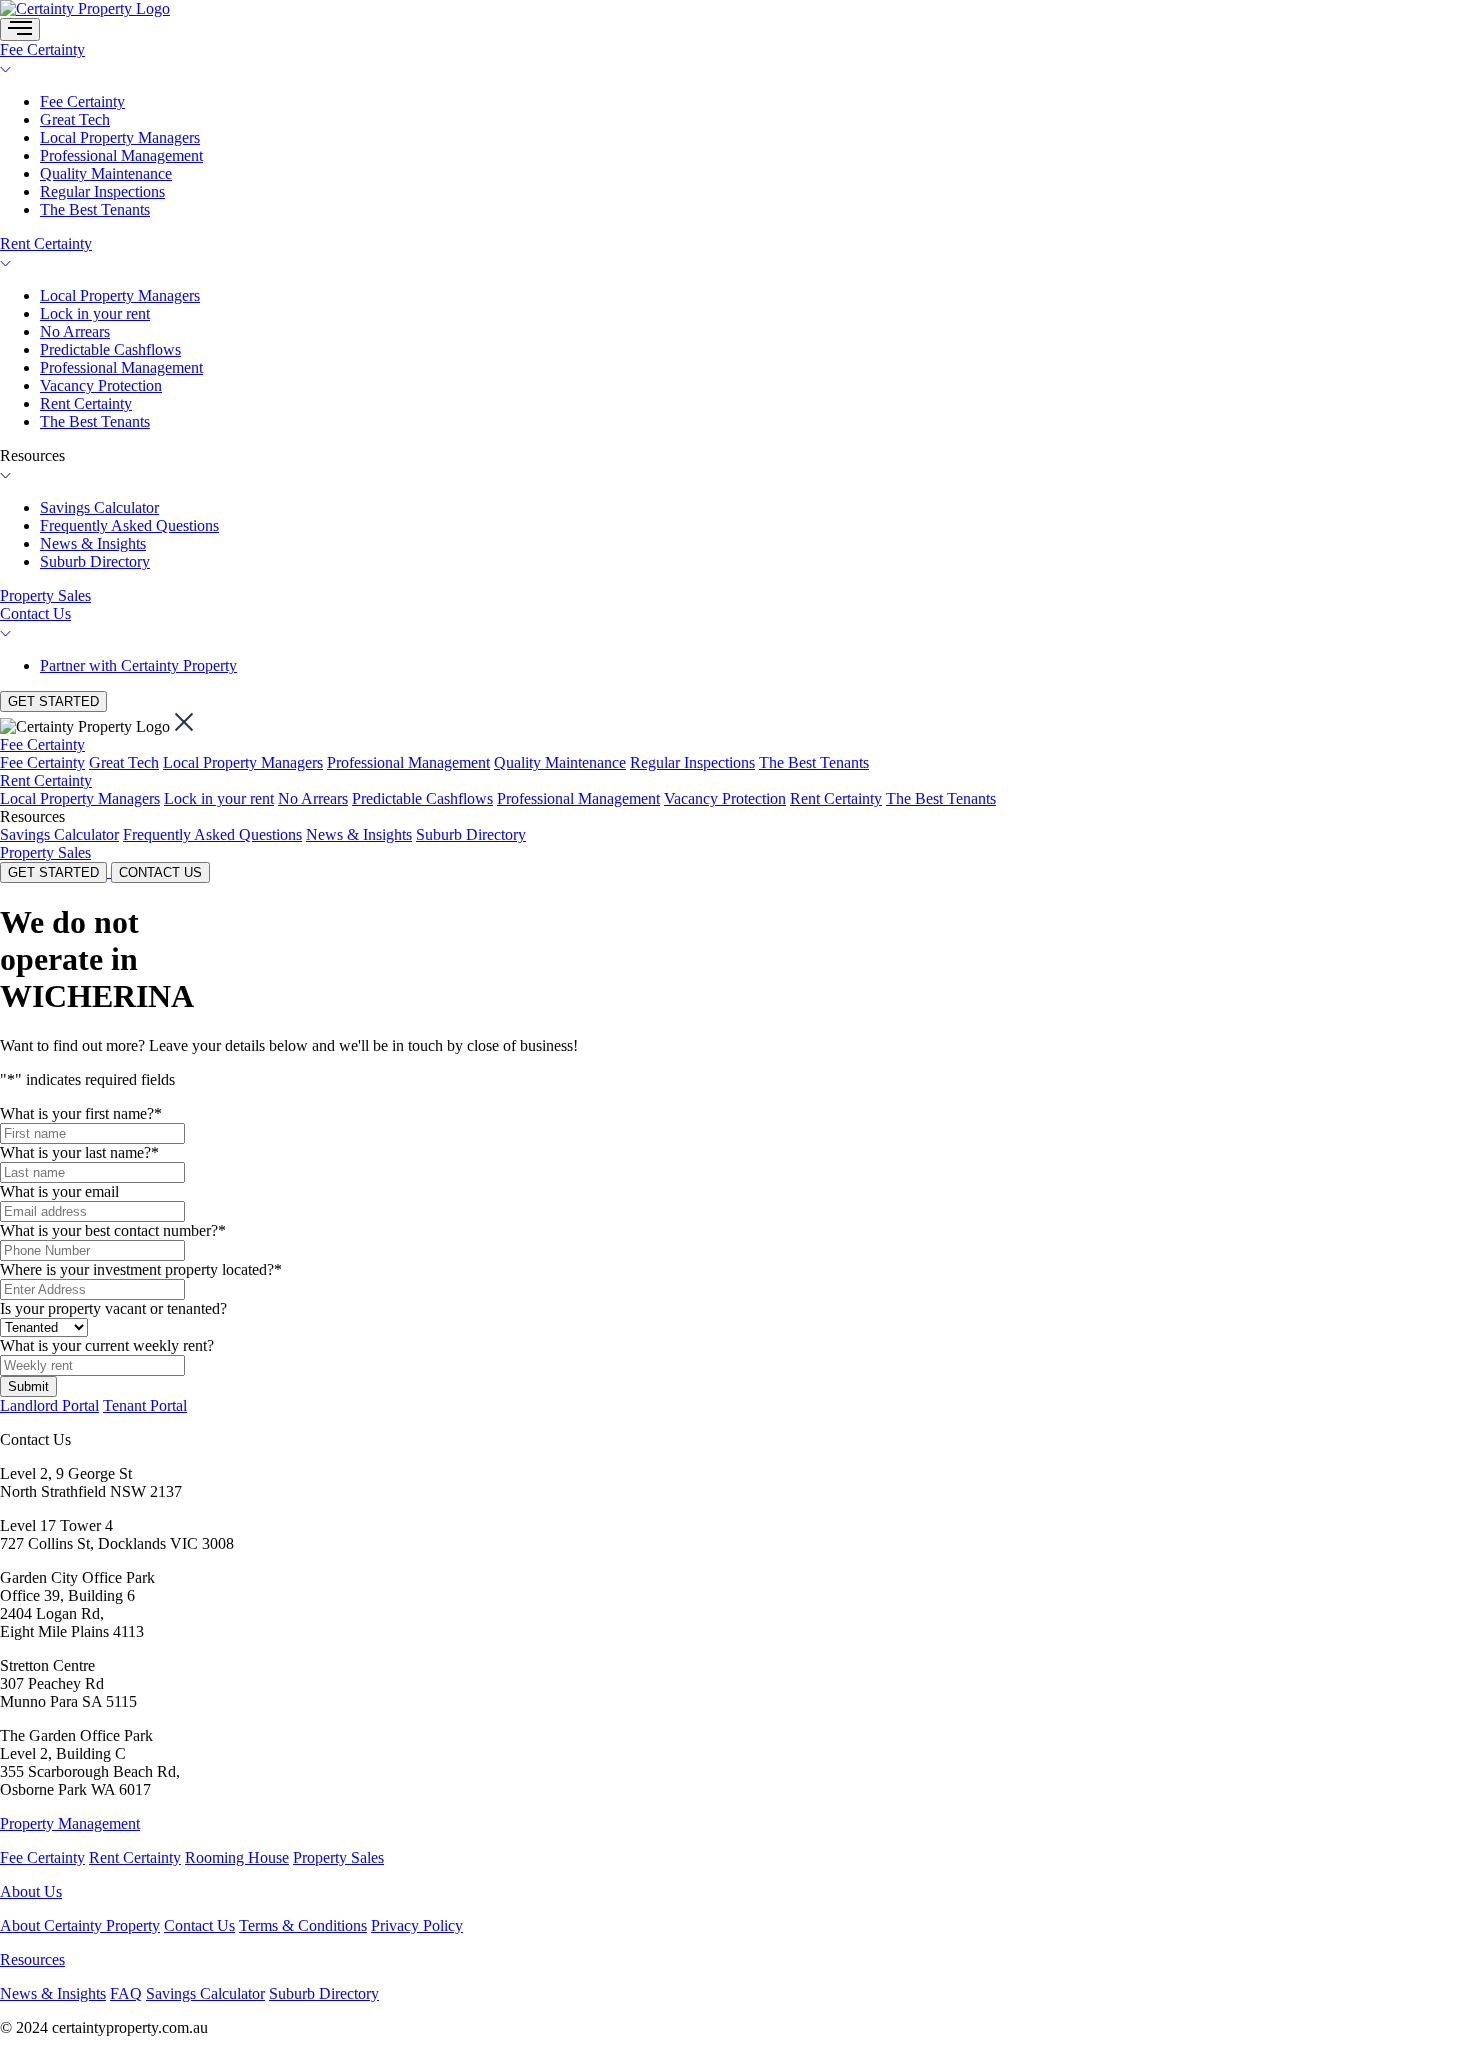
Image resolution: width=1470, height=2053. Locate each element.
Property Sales (45, 595)
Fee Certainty (42, 49)
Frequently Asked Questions (129, 525)
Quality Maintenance (106, 173)
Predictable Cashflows (110, 349)
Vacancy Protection (101, 385)
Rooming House (237, 1857)
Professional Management (121, 155)
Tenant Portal (145, 1405)
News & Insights (93, 543)
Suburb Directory (95, 561)
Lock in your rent (95, 313)
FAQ (126, 1993)
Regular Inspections (102, 191)
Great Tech (75, 119)
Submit (28, 1386)
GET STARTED (53, 701)
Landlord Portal (49, 1405)
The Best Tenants (95, 209)
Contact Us (35, 613)
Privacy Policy (417, 1925)
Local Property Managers (120, 137)
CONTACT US (160, 872)
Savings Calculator (99, 507)
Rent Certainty (46, 243)
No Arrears (75, 331)
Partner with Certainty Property (138, 665)
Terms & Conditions (303, 1925)
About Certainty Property (80, 1925)
